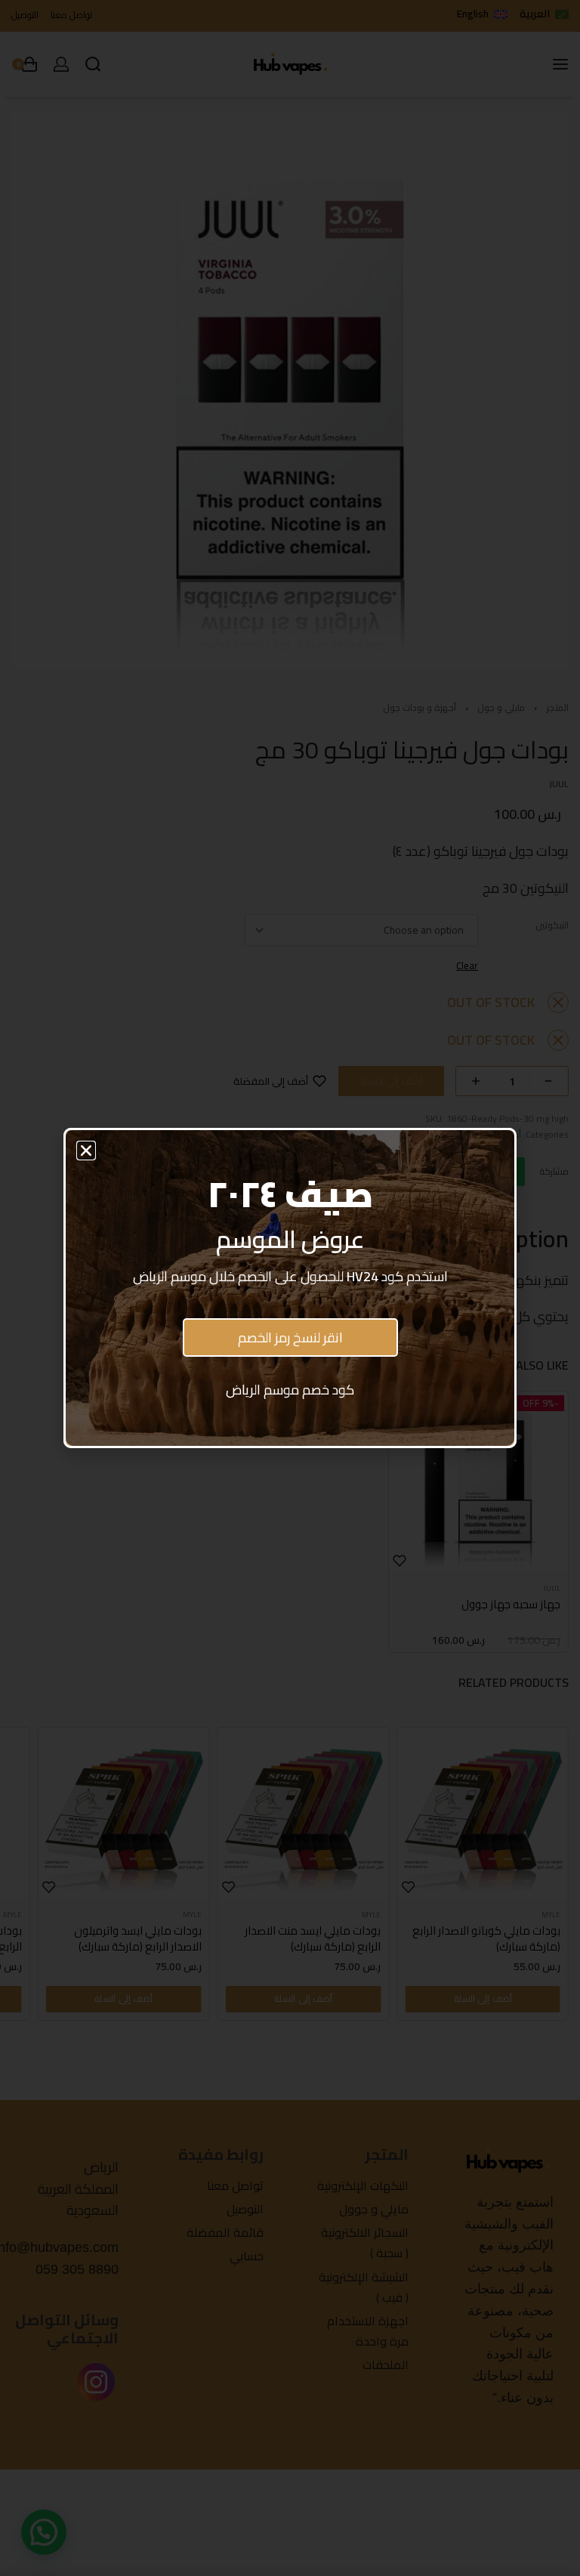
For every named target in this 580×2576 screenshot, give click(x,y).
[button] (86, 1151)
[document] (290, 1288)
